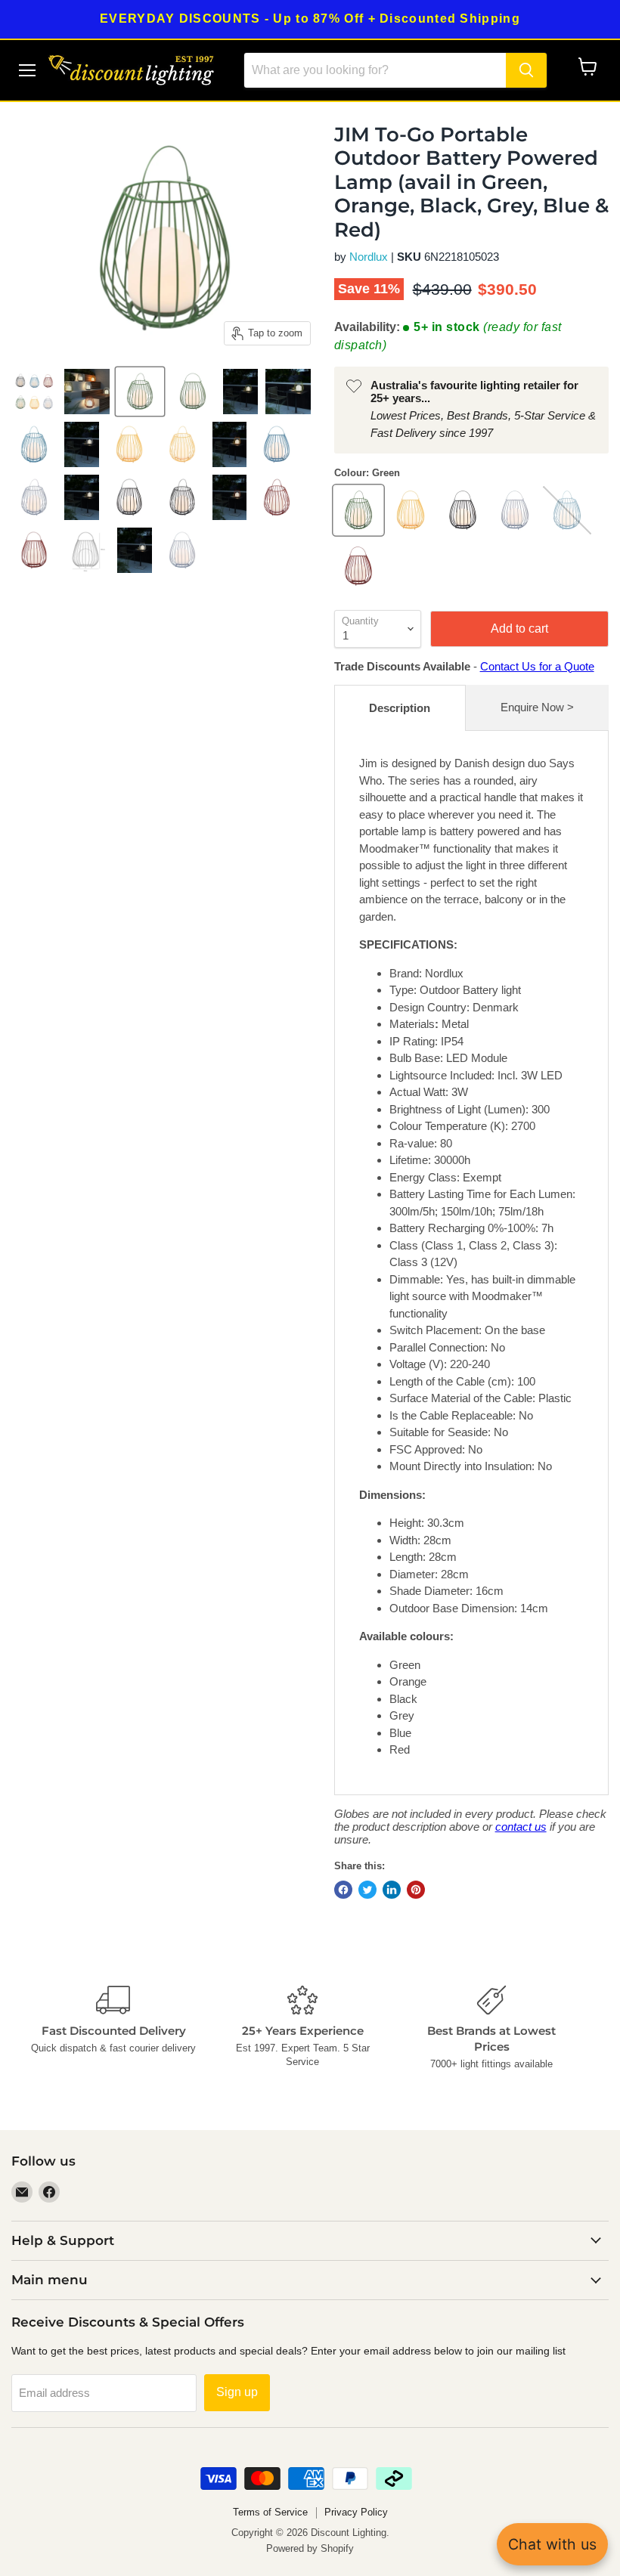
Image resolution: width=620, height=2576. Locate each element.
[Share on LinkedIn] (392, 1890)
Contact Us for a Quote (537, 666)
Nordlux (369, 257)
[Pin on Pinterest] (416, 1890)
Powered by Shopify (310, 2548)
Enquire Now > (537, 707)
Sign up (237, 2392)
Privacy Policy (356, 2512)
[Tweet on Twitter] (367, 1890)
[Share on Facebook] (343, 1890)
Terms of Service (270, 2512)
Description (400, 708)
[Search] (526, 70)
